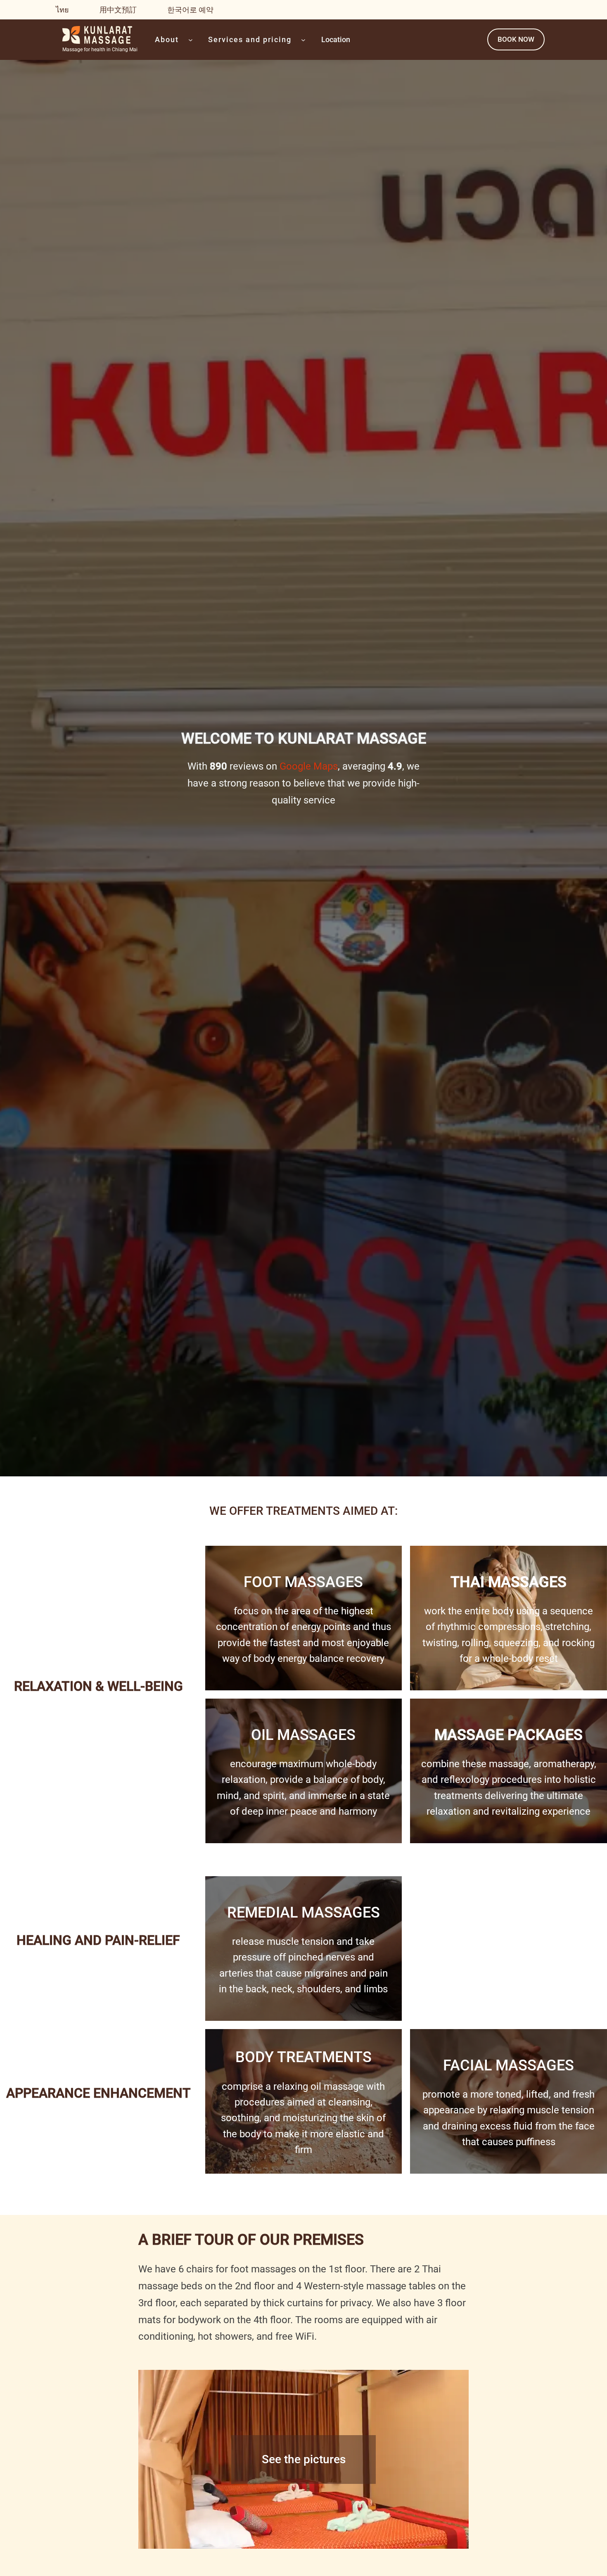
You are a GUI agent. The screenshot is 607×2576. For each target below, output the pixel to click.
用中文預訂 (118, 10)
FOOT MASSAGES (303, 1582)
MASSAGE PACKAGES (509, 1735)
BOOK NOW (516, 39)
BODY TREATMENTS (303, 2057)
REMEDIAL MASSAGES (303, 1913)
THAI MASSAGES (509, 1582)
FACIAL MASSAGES (509, 2065)
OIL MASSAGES (303, 1735)
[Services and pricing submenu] (303, 40)
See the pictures (304, 2459)
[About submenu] (191, 40)
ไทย (62, 10)
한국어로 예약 (190, 10)
